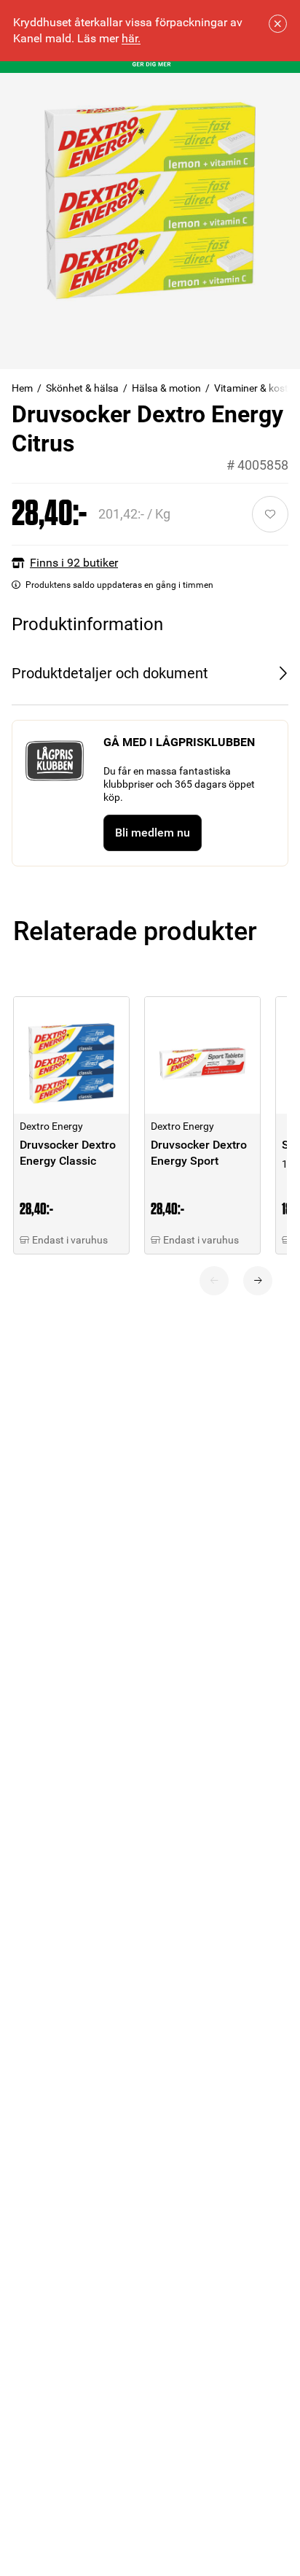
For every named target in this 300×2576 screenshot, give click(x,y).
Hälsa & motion (166, 388)
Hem (22, 388)
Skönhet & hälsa (82, 388)
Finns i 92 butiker (74, 563)
